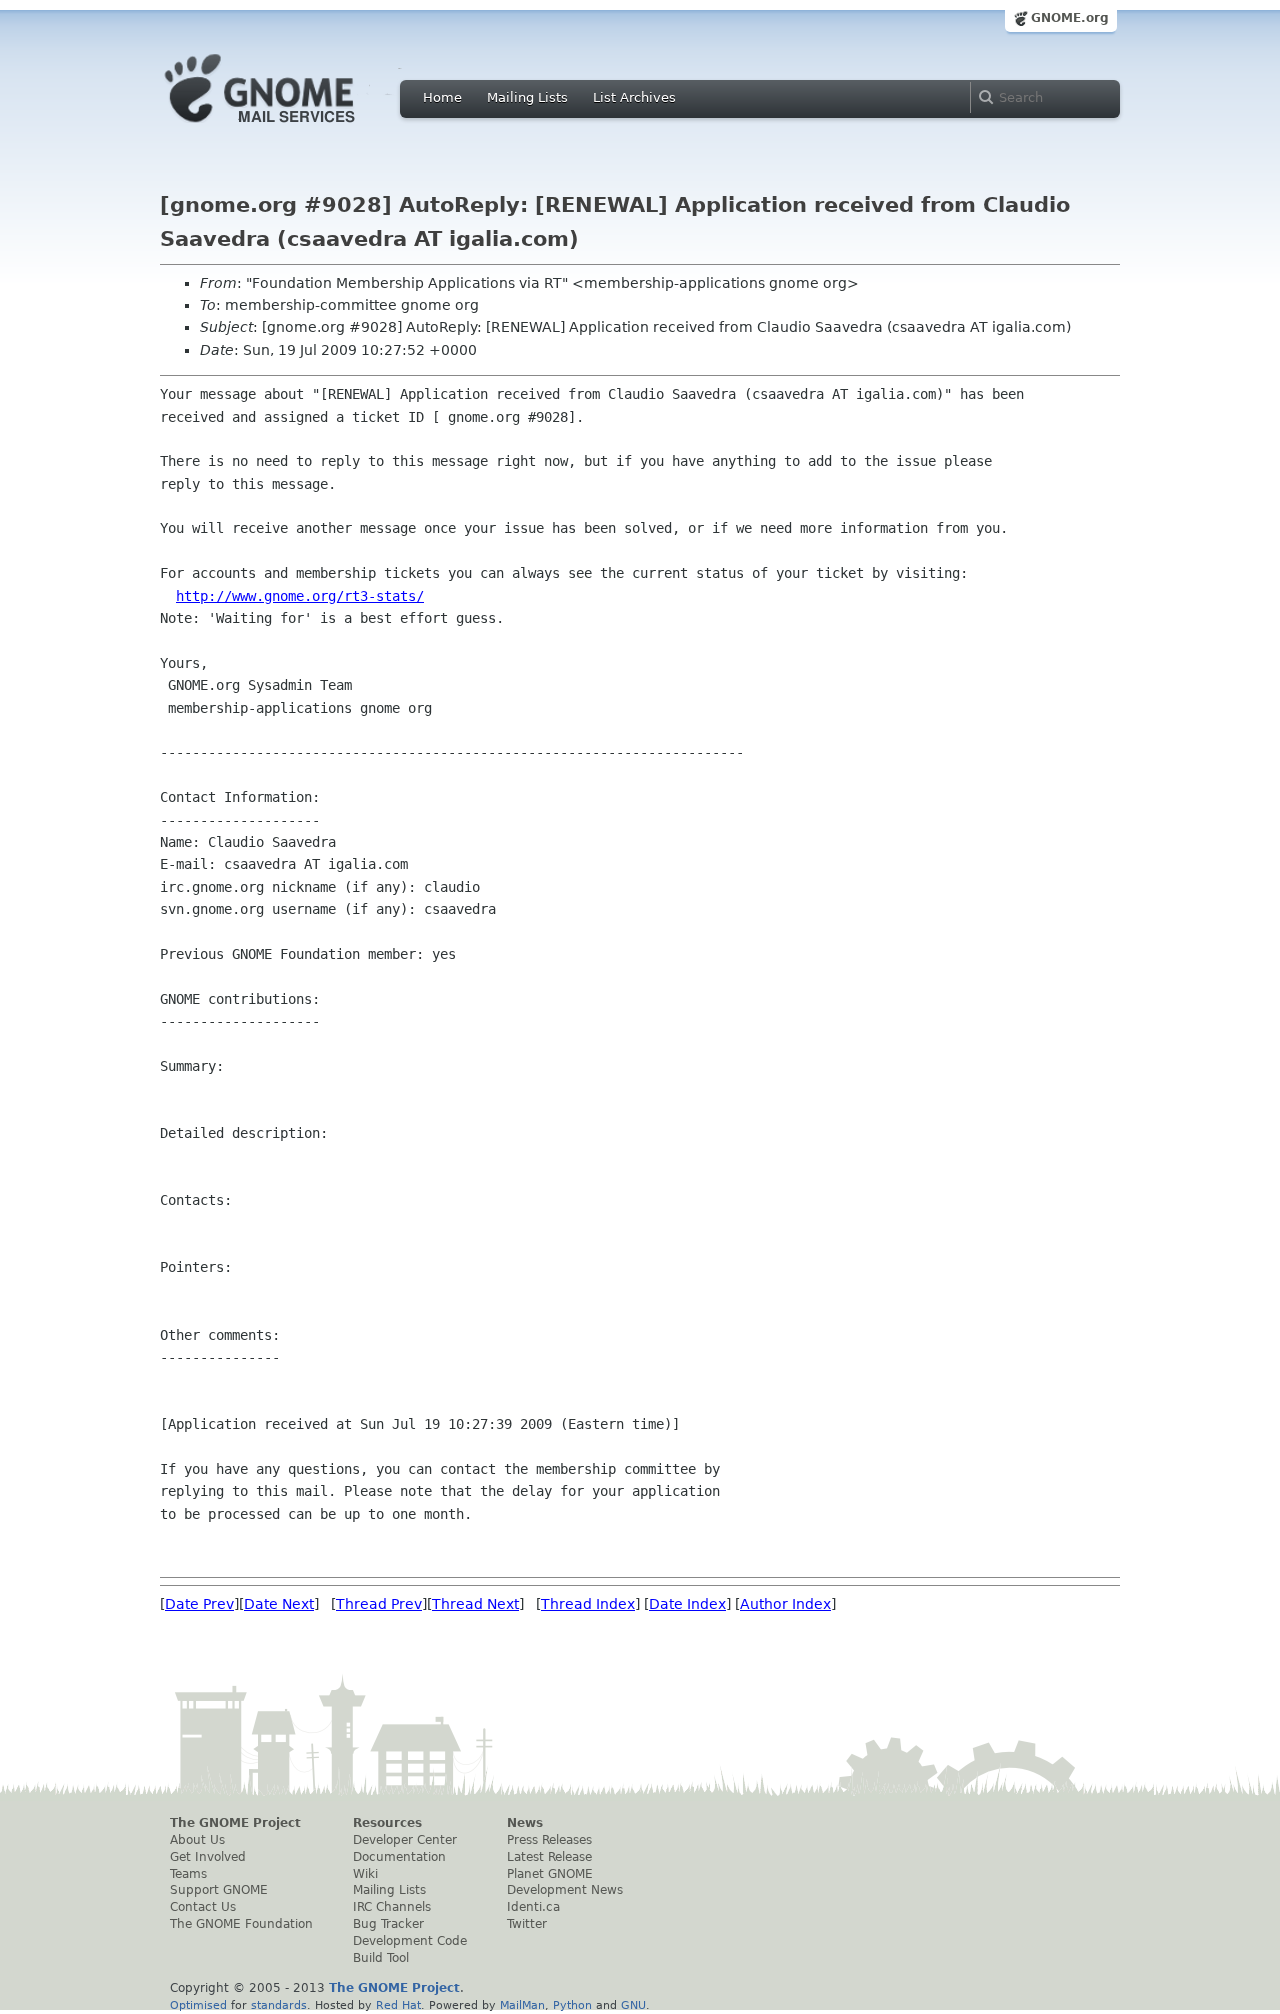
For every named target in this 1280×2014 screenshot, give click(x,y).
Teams (188, 1874)
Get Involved (208, 1857)
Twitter (527, 1924)
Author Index (785, 1604)
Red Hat (398, 2005)
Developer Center (405, 1840)
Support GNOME (219, 1890)
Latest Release (549, 1857)
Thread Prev (379, 1604)
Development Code (410, 1941)
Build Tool (381, 1958)
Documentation (399, 1857)
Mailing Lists (527, 97)
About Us (197, 1840)
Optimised (198, 2005)
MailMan (522, 2005)
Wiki (365, 1874)
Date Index (687, 1604)
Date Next (279, 1604)
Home (442, 97)
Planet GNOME (550, 1874)
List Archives (634, 97)
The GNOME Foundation (241, 1924)
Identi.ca (533, 1907)
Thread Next (475, 1604)
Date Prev (199, 1604)
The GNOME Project (235, 1823)
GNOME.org (1070, 18)
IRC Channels (392, 1907)
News (525, 1823)
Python (572, 2005)
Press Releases (549, 1840)
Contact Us (203, 1907)
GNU (633, 2005)
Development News (565, 1890)
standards (279, 2005)
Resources (387, 1823)
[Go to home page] (290, 128)
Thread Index (588, 1604)
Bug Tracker (388, 1924)
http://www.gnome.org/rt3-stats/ (300, 596)
